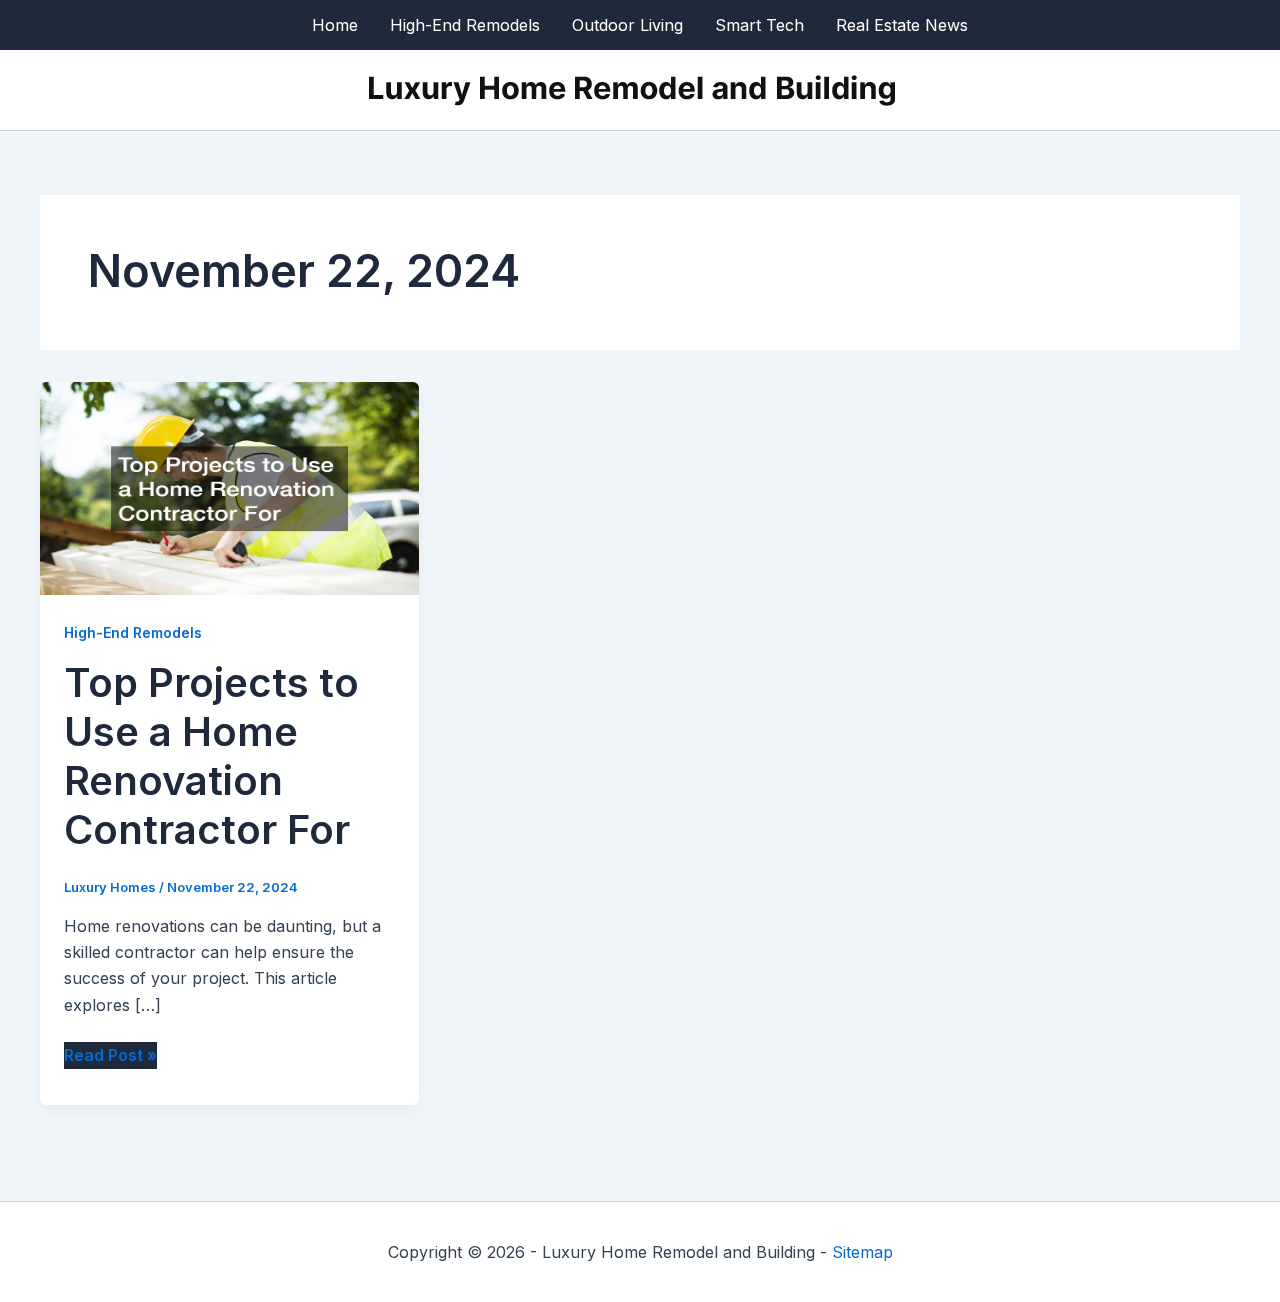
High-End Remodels (465, 25)
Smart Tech (759, 25)
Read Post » (110, 1056)
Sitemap (862, 1252)
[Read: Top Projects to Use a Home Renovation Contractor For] (229, 487)
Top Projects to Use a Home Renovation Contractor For (211, 756)
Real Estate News (902, 25)
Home (335, 25)
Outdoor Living (627, 25)
